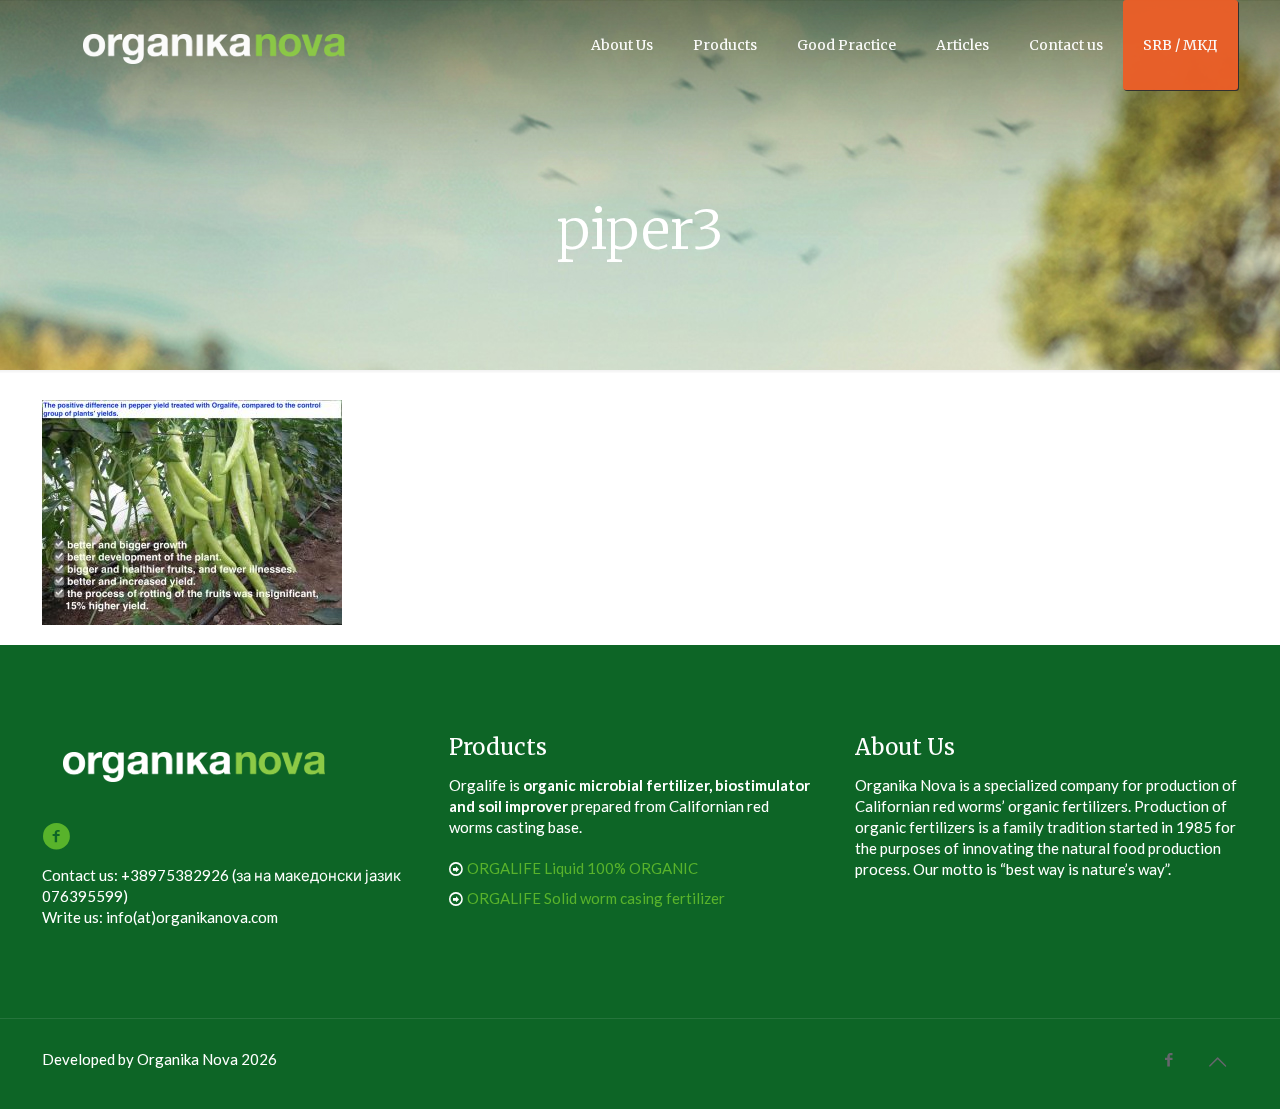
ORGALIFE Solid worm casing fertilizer (596, 898)
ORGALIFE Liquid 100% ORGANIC (582, 868)
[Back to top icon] (1217, 1061)
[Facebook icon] (1168, 1059)
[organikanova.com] (215, 45)
